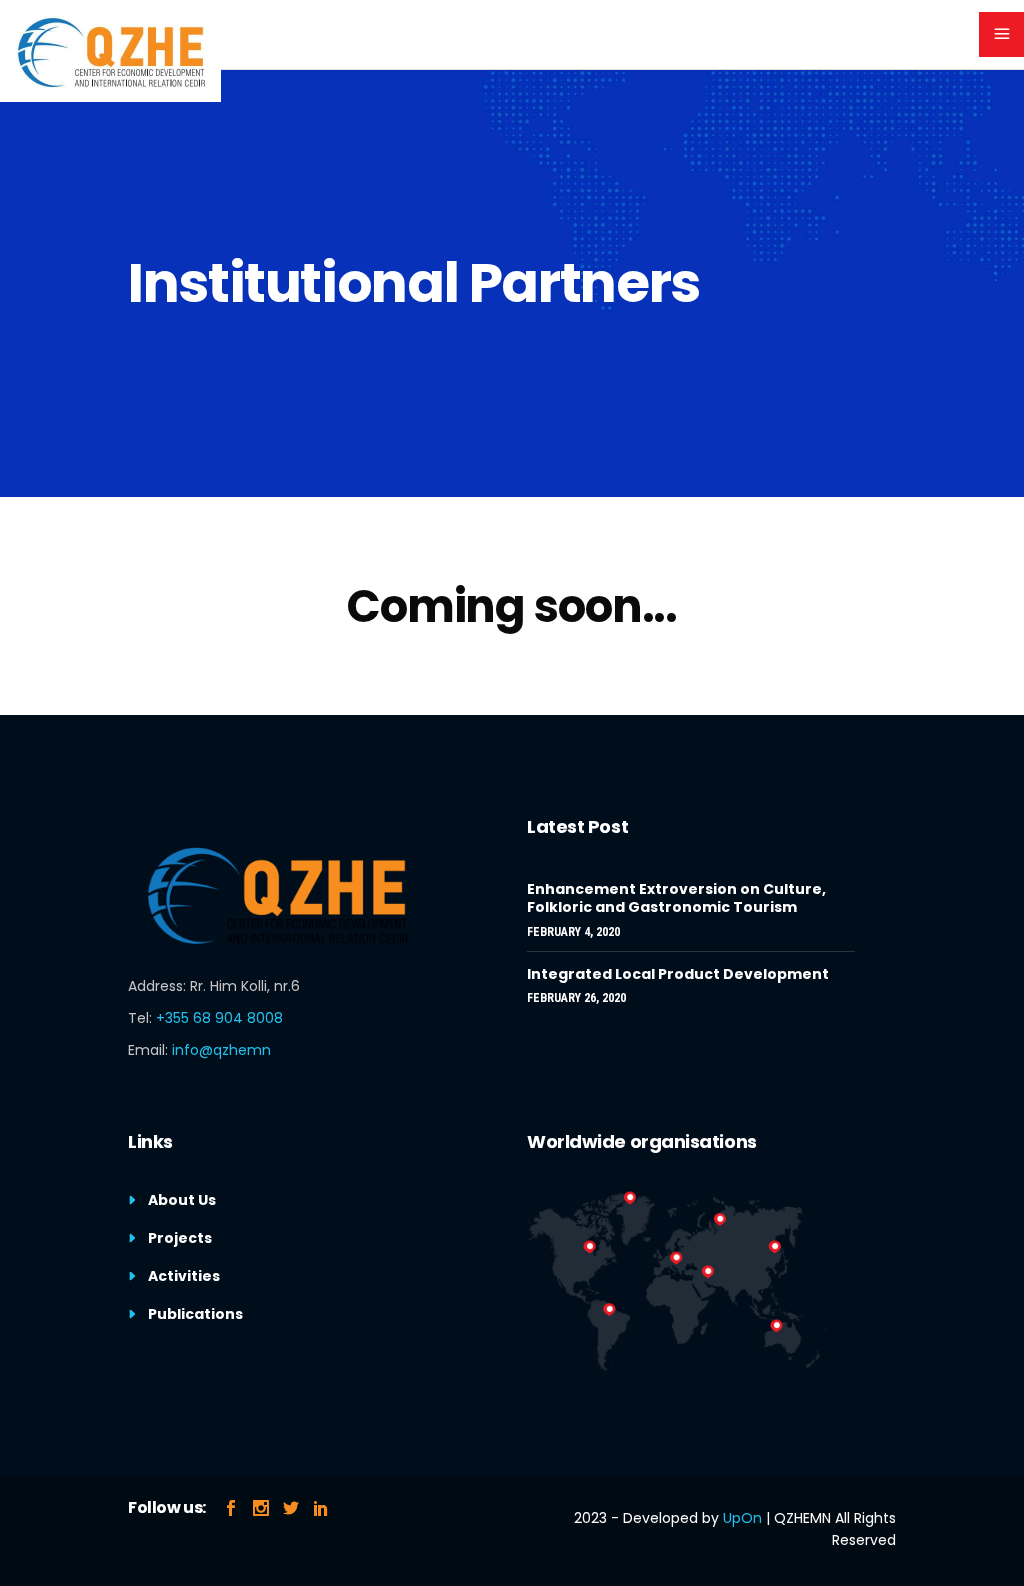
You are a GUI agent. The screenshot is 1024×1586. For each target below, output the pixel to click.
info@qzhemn (221, 1050)
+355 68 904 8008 (219, 1018)
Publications (195, 1314)
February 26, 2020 (576, 998)
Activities (184, 1276)
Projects (180, 1238)
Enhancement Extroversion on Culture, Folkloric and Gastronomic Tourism (676, 898)
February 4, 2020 (573, 932)
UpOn (742, 1518)
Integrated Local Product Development (678, 974)
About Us (182, 1200)
